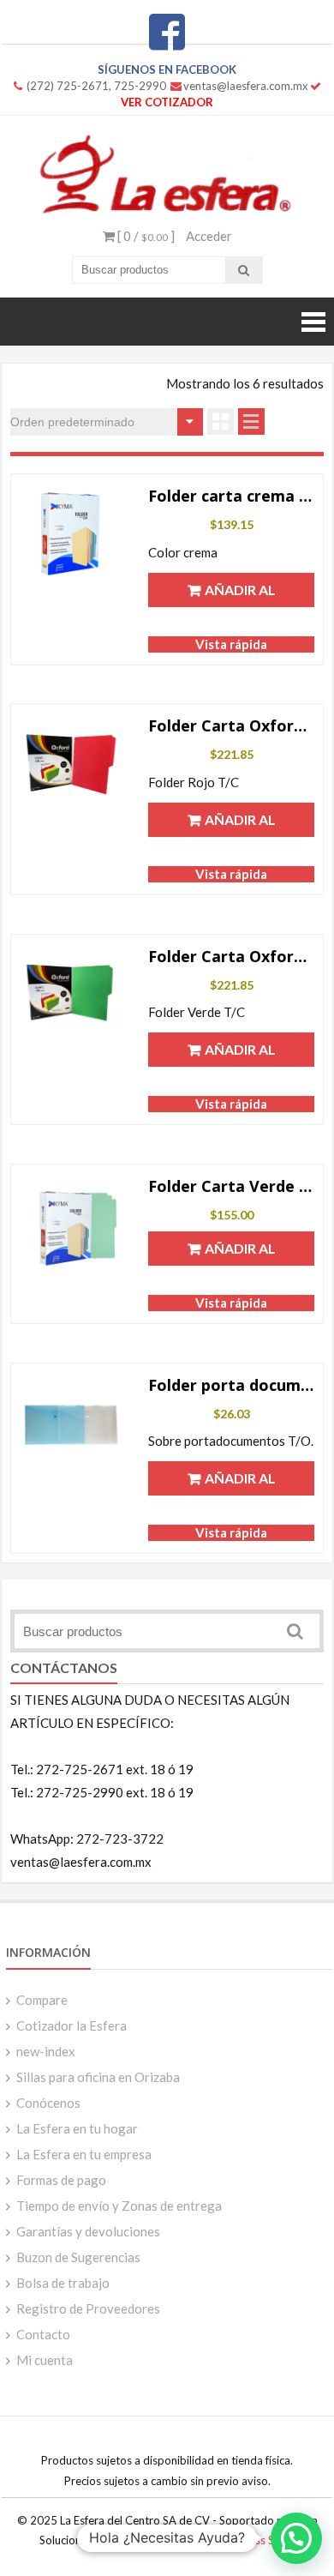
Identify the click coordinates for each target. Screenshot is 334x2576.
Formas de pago (61, 2180)
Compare (42, 2000)
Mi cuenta (45, 2360)
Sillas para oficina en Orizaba (98, 2077)
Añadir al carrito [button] (239, 594)
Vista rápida (231, 644)
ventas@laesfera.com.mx (246, 86)
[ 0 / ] (145, 236)
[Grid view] (221, 421)
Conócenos (48, 2103)
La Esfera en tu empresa (84, 2154)
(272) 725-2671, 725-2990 (96, 86)
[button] (296, 2538)
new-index (46, 2051)
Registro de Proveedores (88, 2308)
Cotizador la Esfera (72, 2025)
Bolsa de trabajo (63, 2283)
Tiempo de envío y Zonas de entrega (119, 2206)
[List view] (251, 421)
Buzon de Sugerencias (78, 2257)
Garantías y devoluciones (88, 2231)
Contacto (43, 2334)
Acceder (209, 236)
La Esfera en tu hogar (77, 2128)
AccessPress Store (250, 2540)
